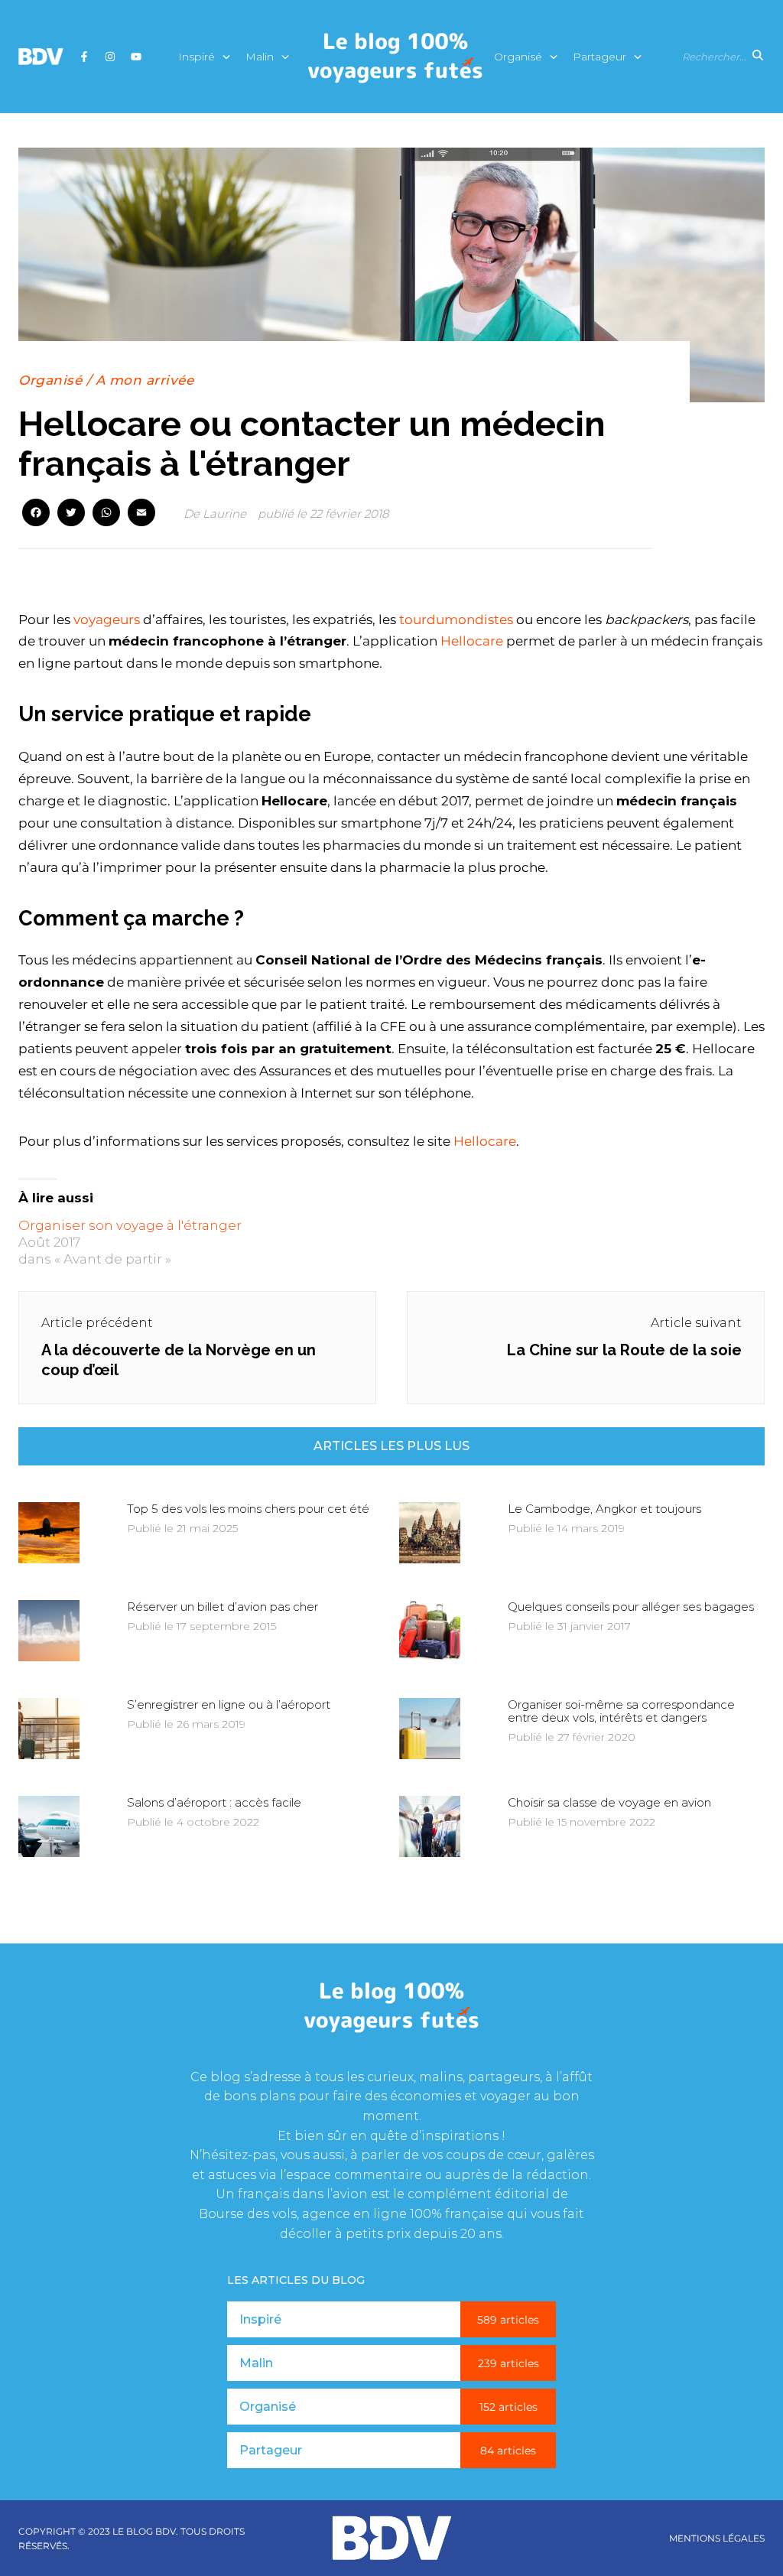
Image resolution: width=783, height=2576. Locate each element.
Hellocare (472, 641)
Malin (260, 57)
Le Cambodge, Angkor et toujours (604, 1509)
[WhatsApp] (106, 514)
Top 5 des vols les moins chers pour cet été (248, 1509)
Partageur (599, 57)
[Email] (141, 514)
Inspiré (197, 57)
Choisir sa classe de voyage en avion (609, 1802)
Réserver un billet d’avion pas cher (223, 1607)
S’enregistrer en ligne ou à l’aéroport (229, 1704)
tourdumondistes (456, 620)
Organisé (518, 57)
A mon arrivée (145, 380)
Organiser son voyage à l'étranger (130, 1225)
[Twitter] (71, 514)
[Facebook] (36, 514)
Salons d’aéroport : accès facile (214, 1802)
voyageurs (107, 620)
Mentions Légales (717, 2539)
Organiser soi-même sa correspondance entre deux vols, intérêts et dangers (621, 1711)
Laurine (224, 514)
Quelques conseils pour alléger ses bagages (631, 1607)
